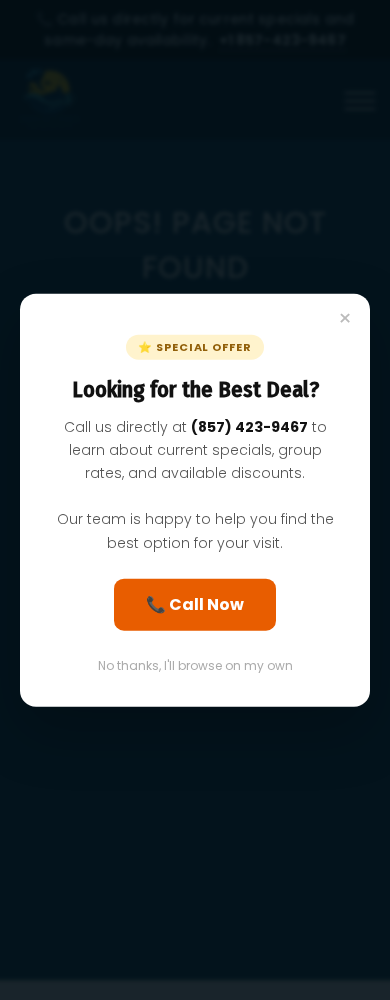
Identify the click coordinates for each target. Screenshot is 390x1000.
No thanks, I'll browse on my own (195, 664)
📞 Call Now (195, 603)
